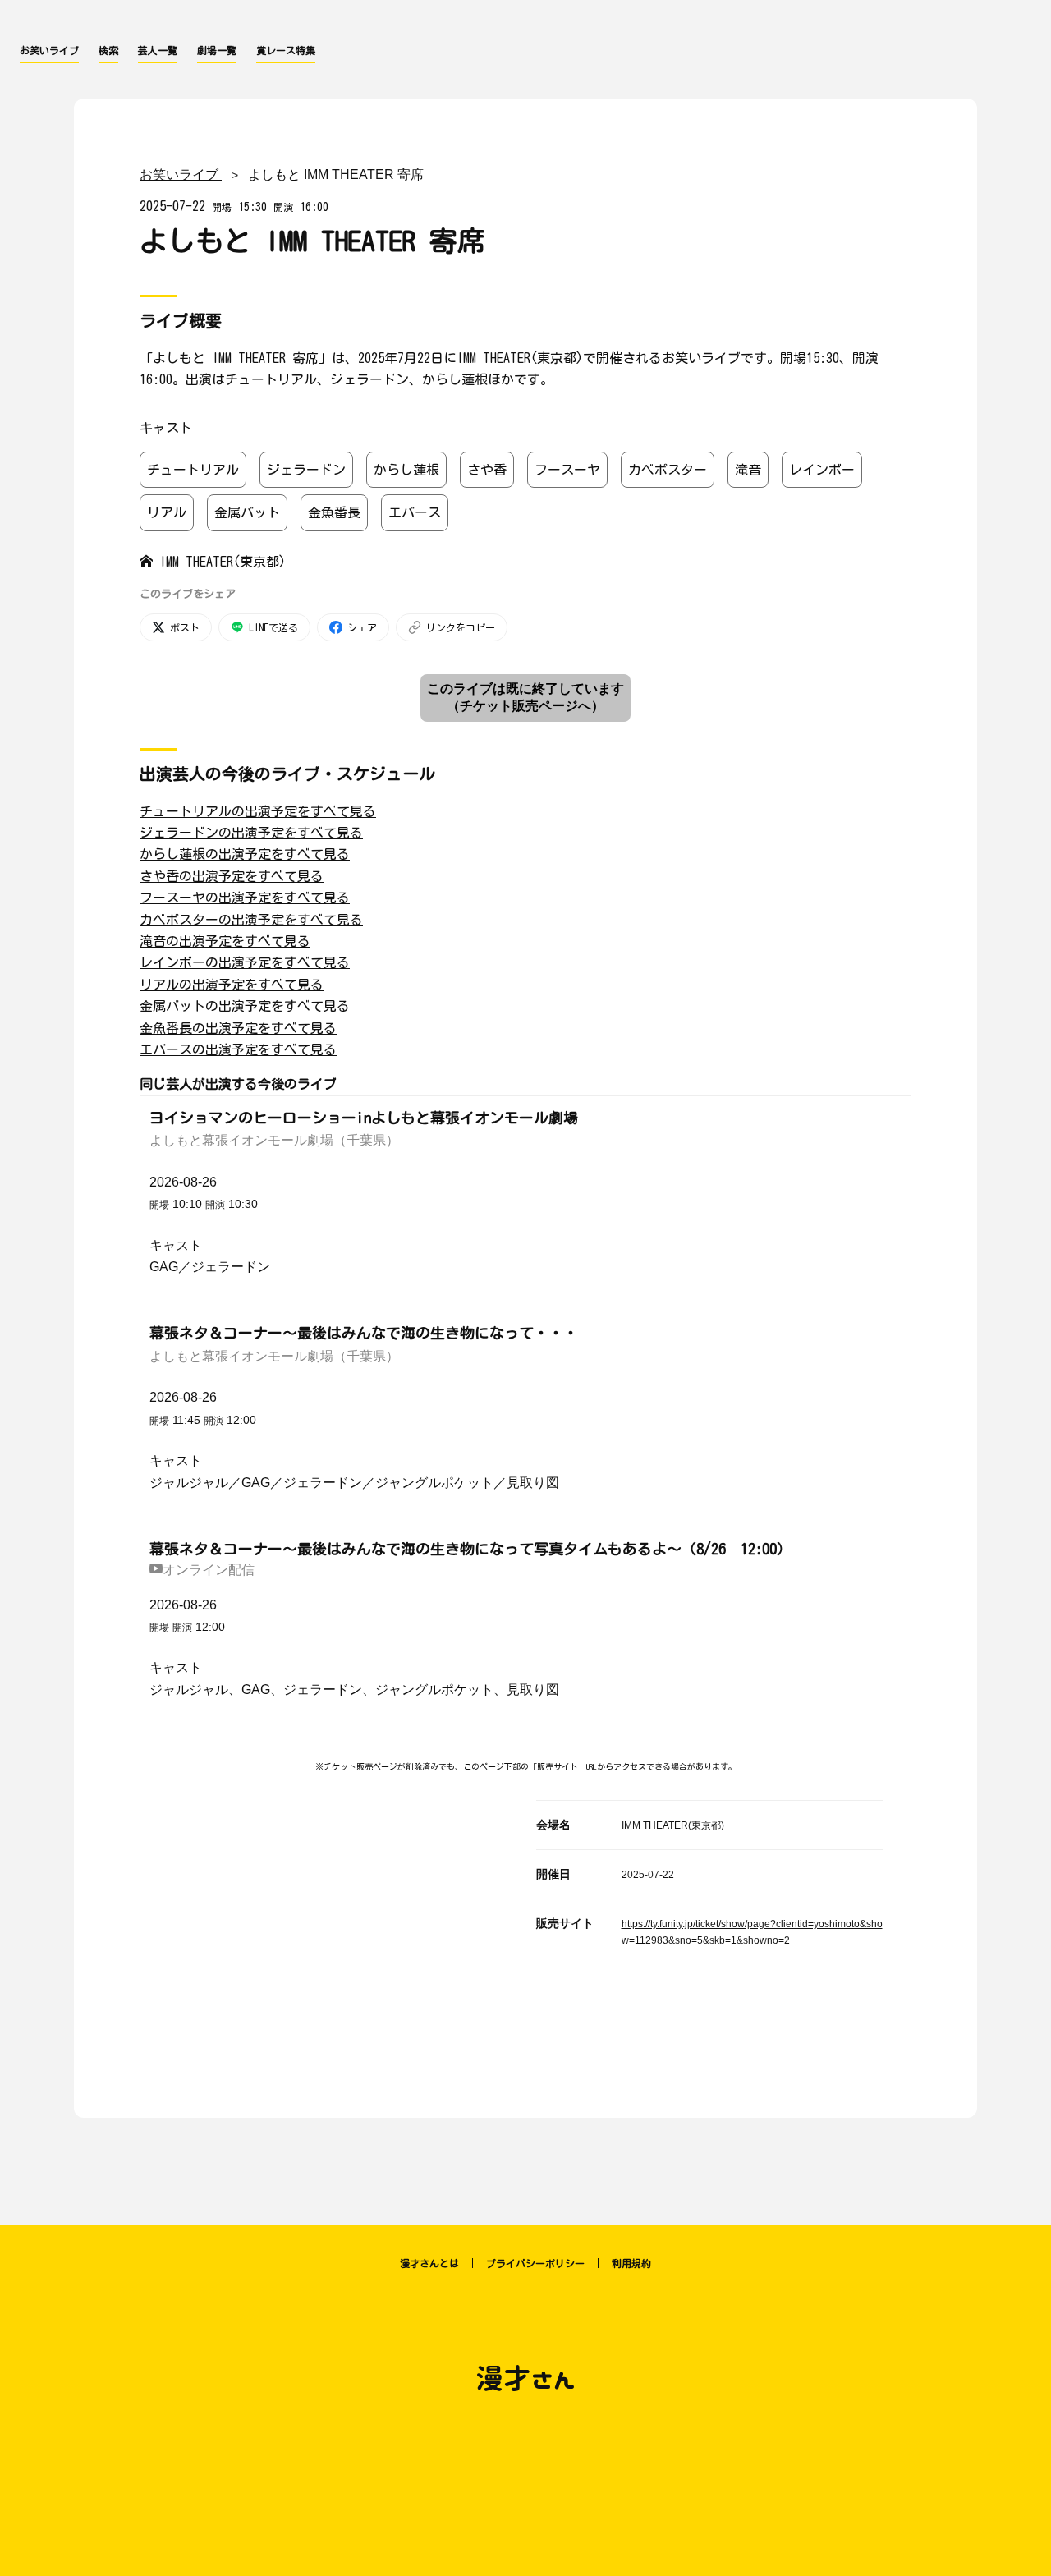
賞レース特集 (286, 50)
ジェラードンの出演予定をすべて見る (251, 833)
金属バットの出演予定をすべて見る (245, 1006)
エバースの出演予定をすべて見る (238, 1049)
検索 (108, 50)
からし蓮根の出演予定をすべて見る (245, 854)
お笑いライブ (49, 50)
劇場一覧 (217, 50)
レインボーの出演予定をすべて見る (245, 962)
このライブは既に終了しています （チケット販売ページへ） (525, 697)
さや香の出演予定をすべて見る (232, 876)
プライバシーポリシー (535, 2263)
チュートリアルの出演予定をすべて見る (258, 811)
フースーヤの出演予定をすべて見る (245, 898)
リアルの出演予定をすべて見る (232, 985)
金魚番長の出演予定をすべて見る (238, 1028)
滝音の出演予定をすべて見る (225, 941)
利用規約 (631, 2263)
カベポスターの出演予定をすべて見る (251, 920)
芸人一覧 (158, 50)
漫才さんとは (429, 2263)
